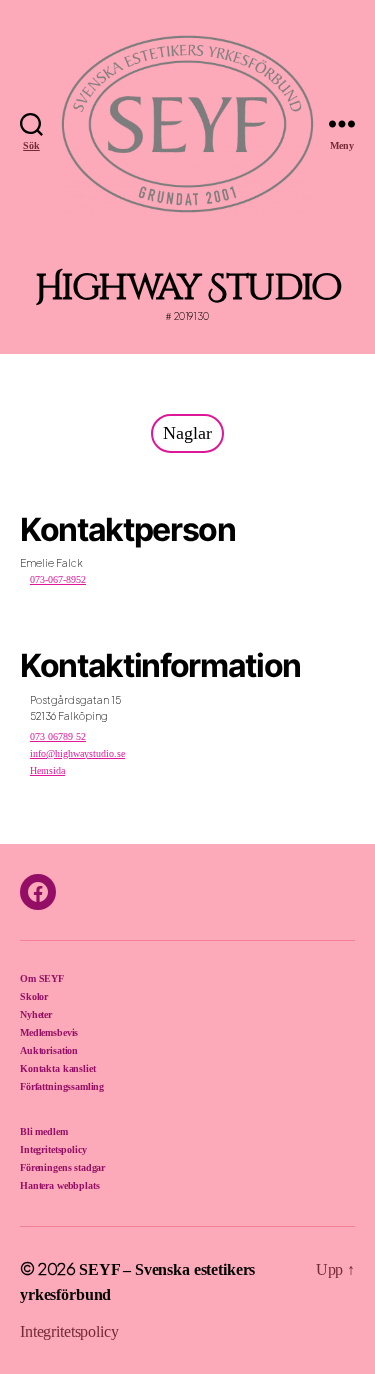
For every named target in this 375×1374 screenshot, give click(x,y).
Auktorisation (49, 1050)
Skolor (34, 996)
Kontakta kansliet (57, 1068)
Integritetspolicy (53, 1149)
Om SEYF (42, 978)
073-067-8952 (58, 579)
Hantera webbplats (59, 1185)
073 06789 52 (58, 736)
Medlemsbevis (49, 1032)
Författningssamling (62, 1086)
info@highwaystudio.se (77, 753)
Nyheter (36, 1014)
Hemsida (47, 770)
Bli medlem (44, 1131)
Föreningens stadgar (62, 1167)
